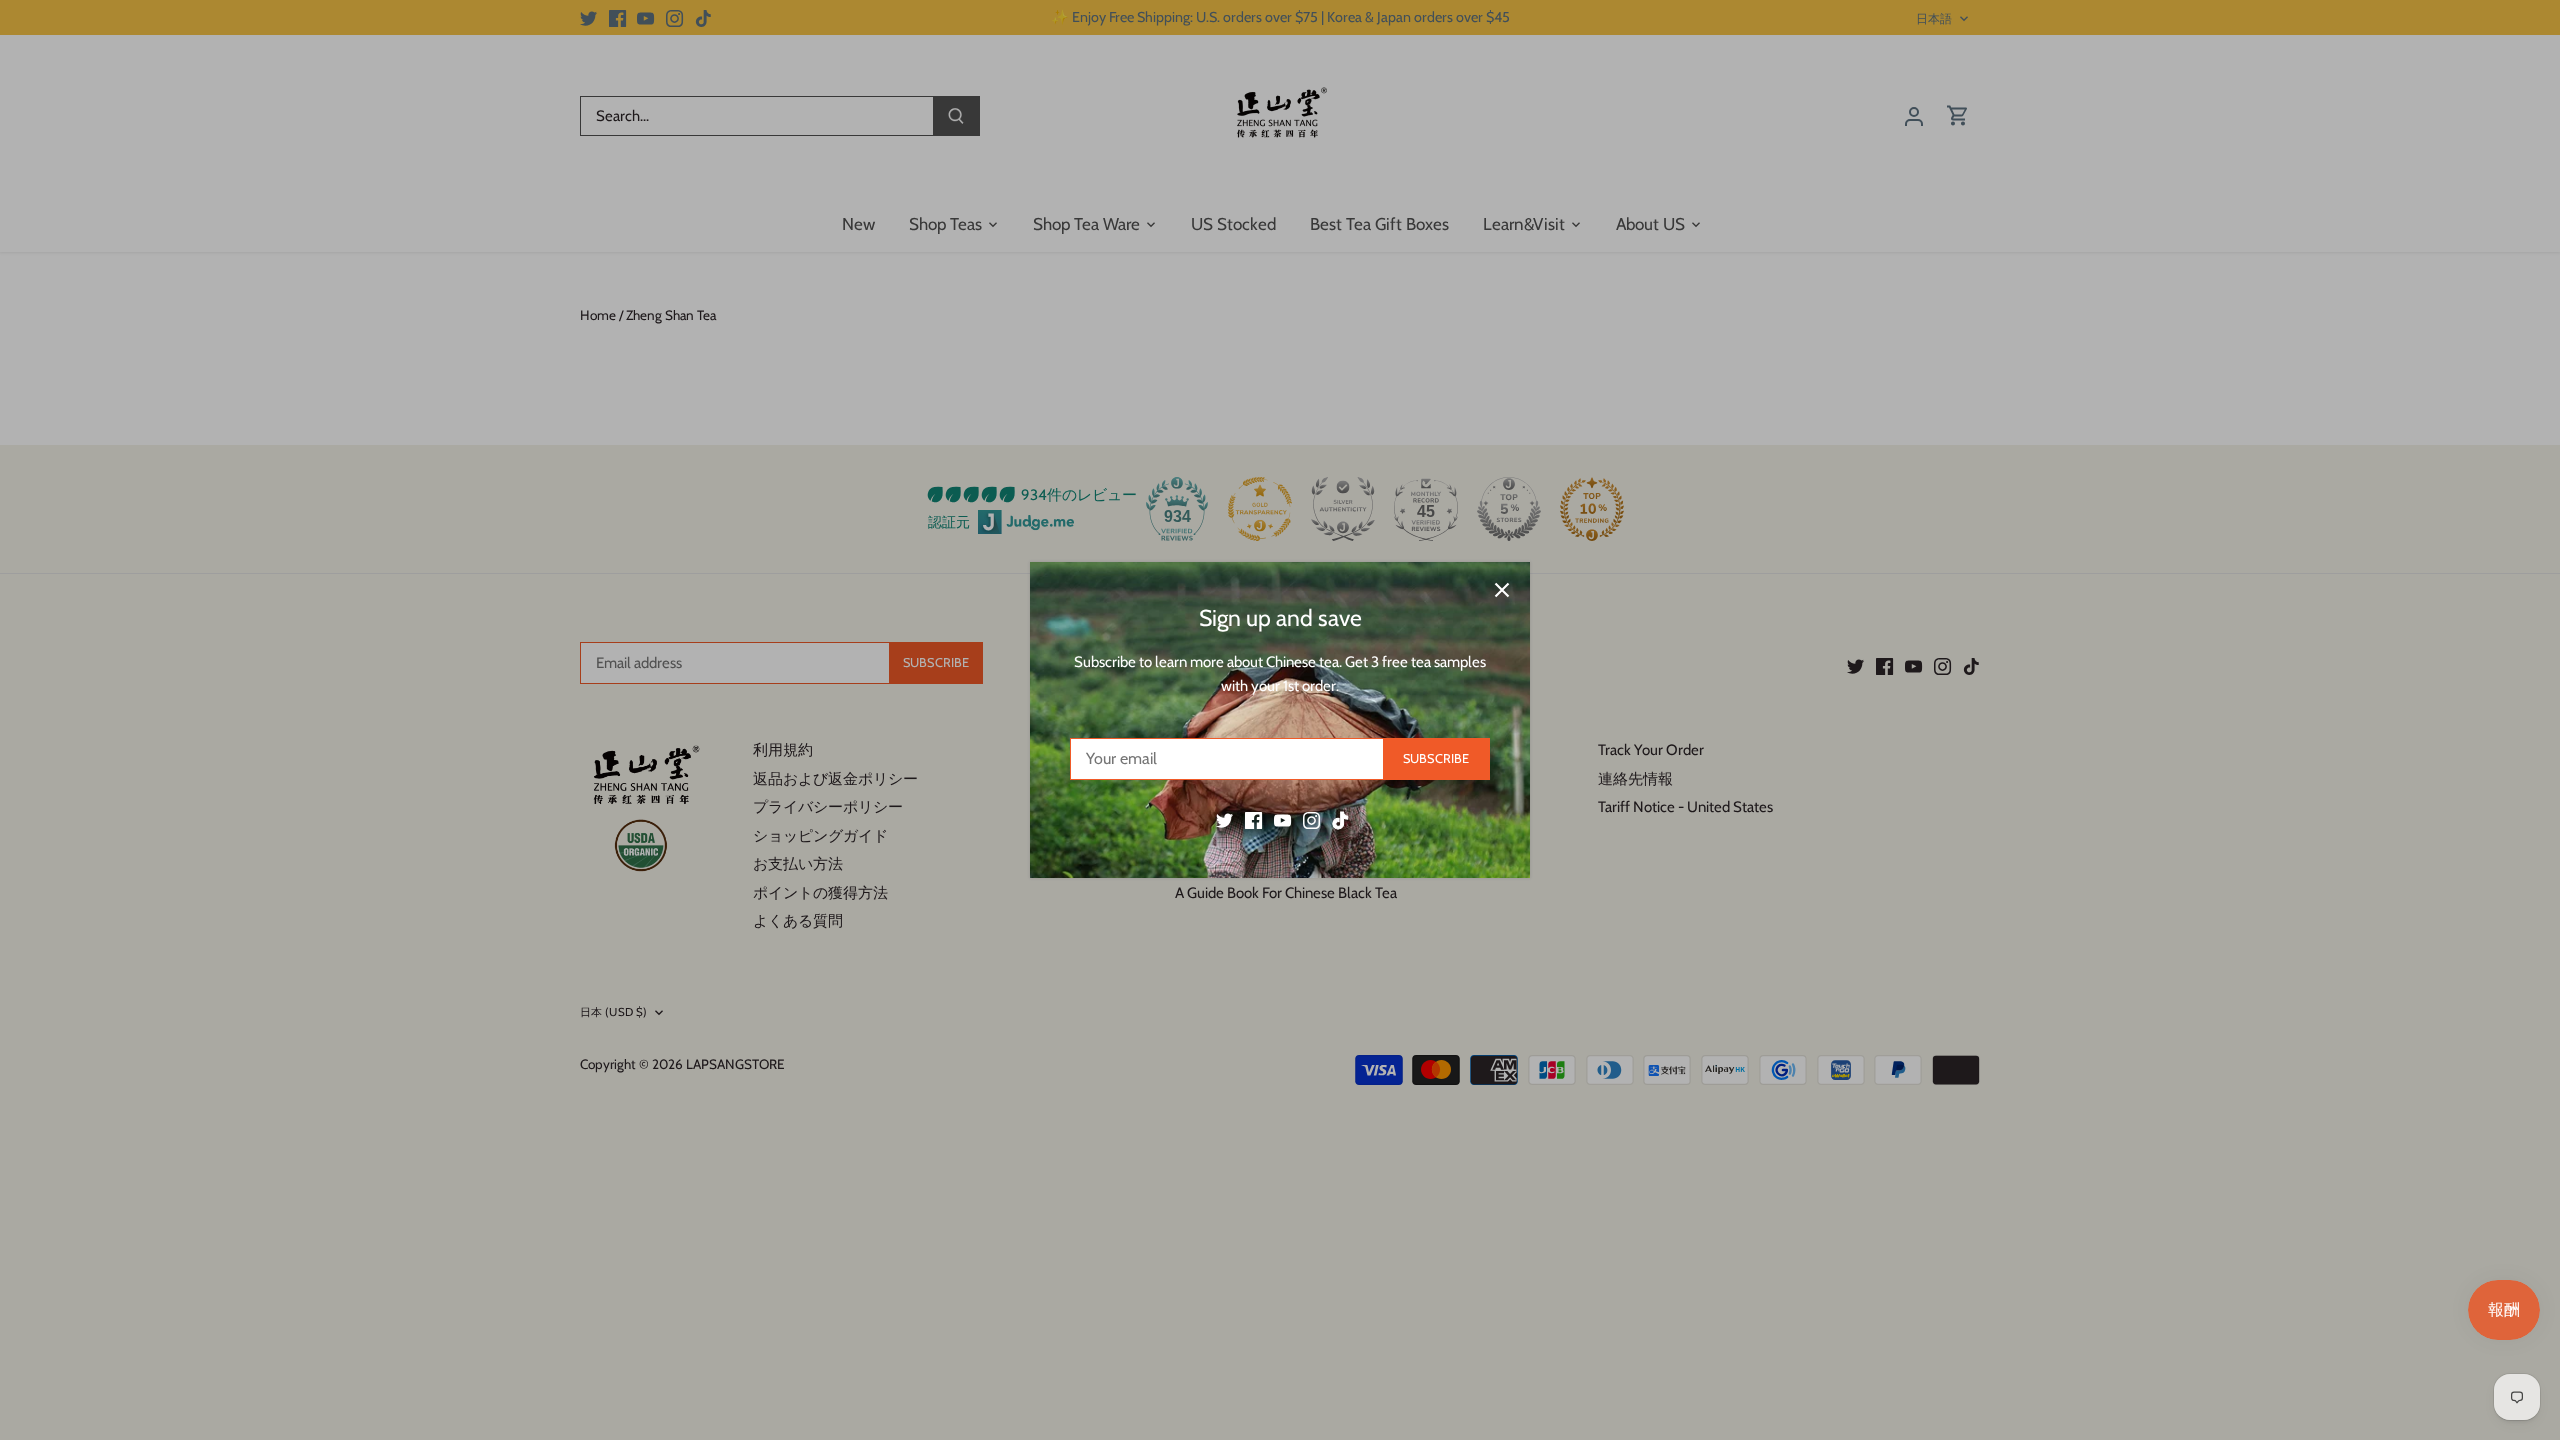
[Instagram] (1311, 820)
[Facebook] (1253, 820)
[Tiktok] (1340, 820)
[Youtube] (1282, 820)
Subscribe (1436, 758)
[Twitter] (1224, 820)
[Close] (1502, 590)
